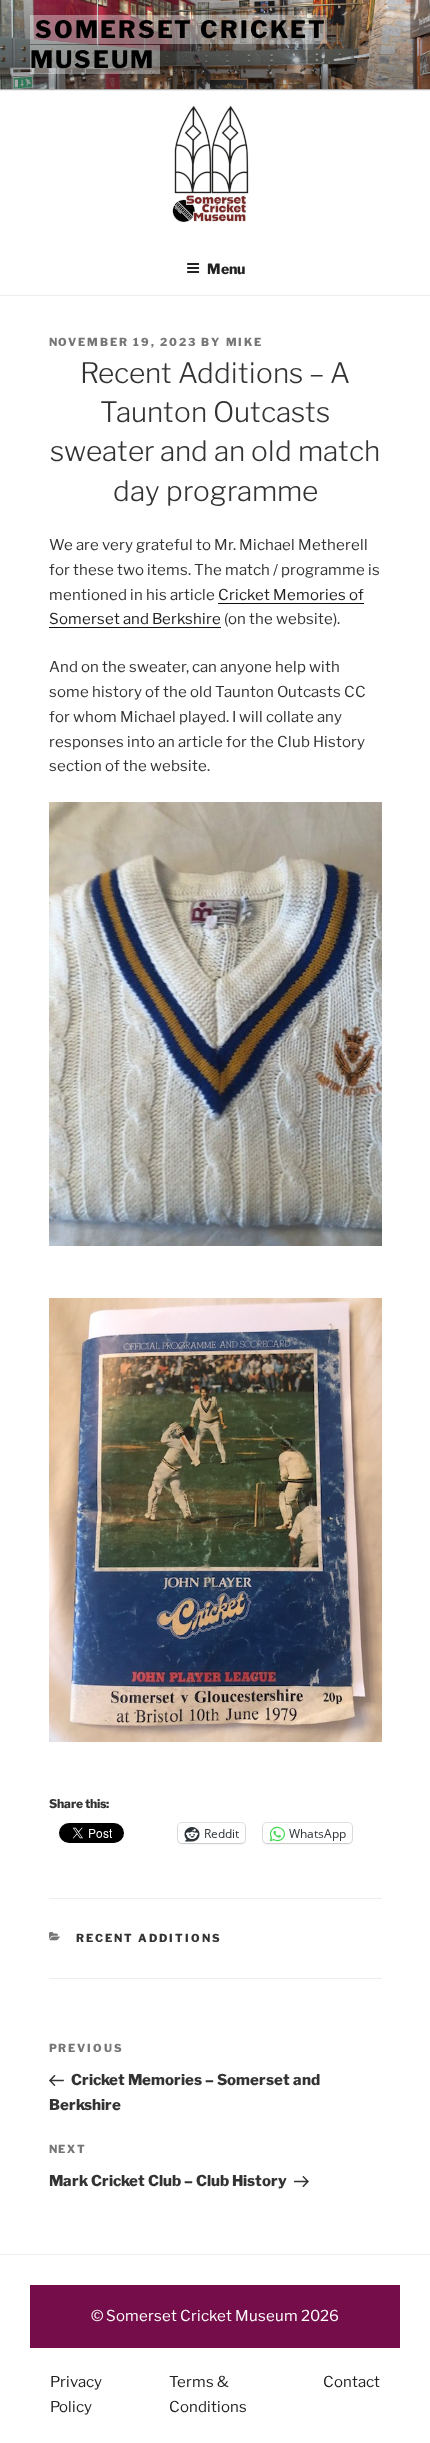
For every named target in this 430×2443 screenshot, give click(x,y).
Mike (245, 342)
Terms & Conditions (208, 2394)
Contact (351, 2382)
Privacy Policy (76, 2394)
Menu (226, 268)
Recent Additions (149, 1938)
